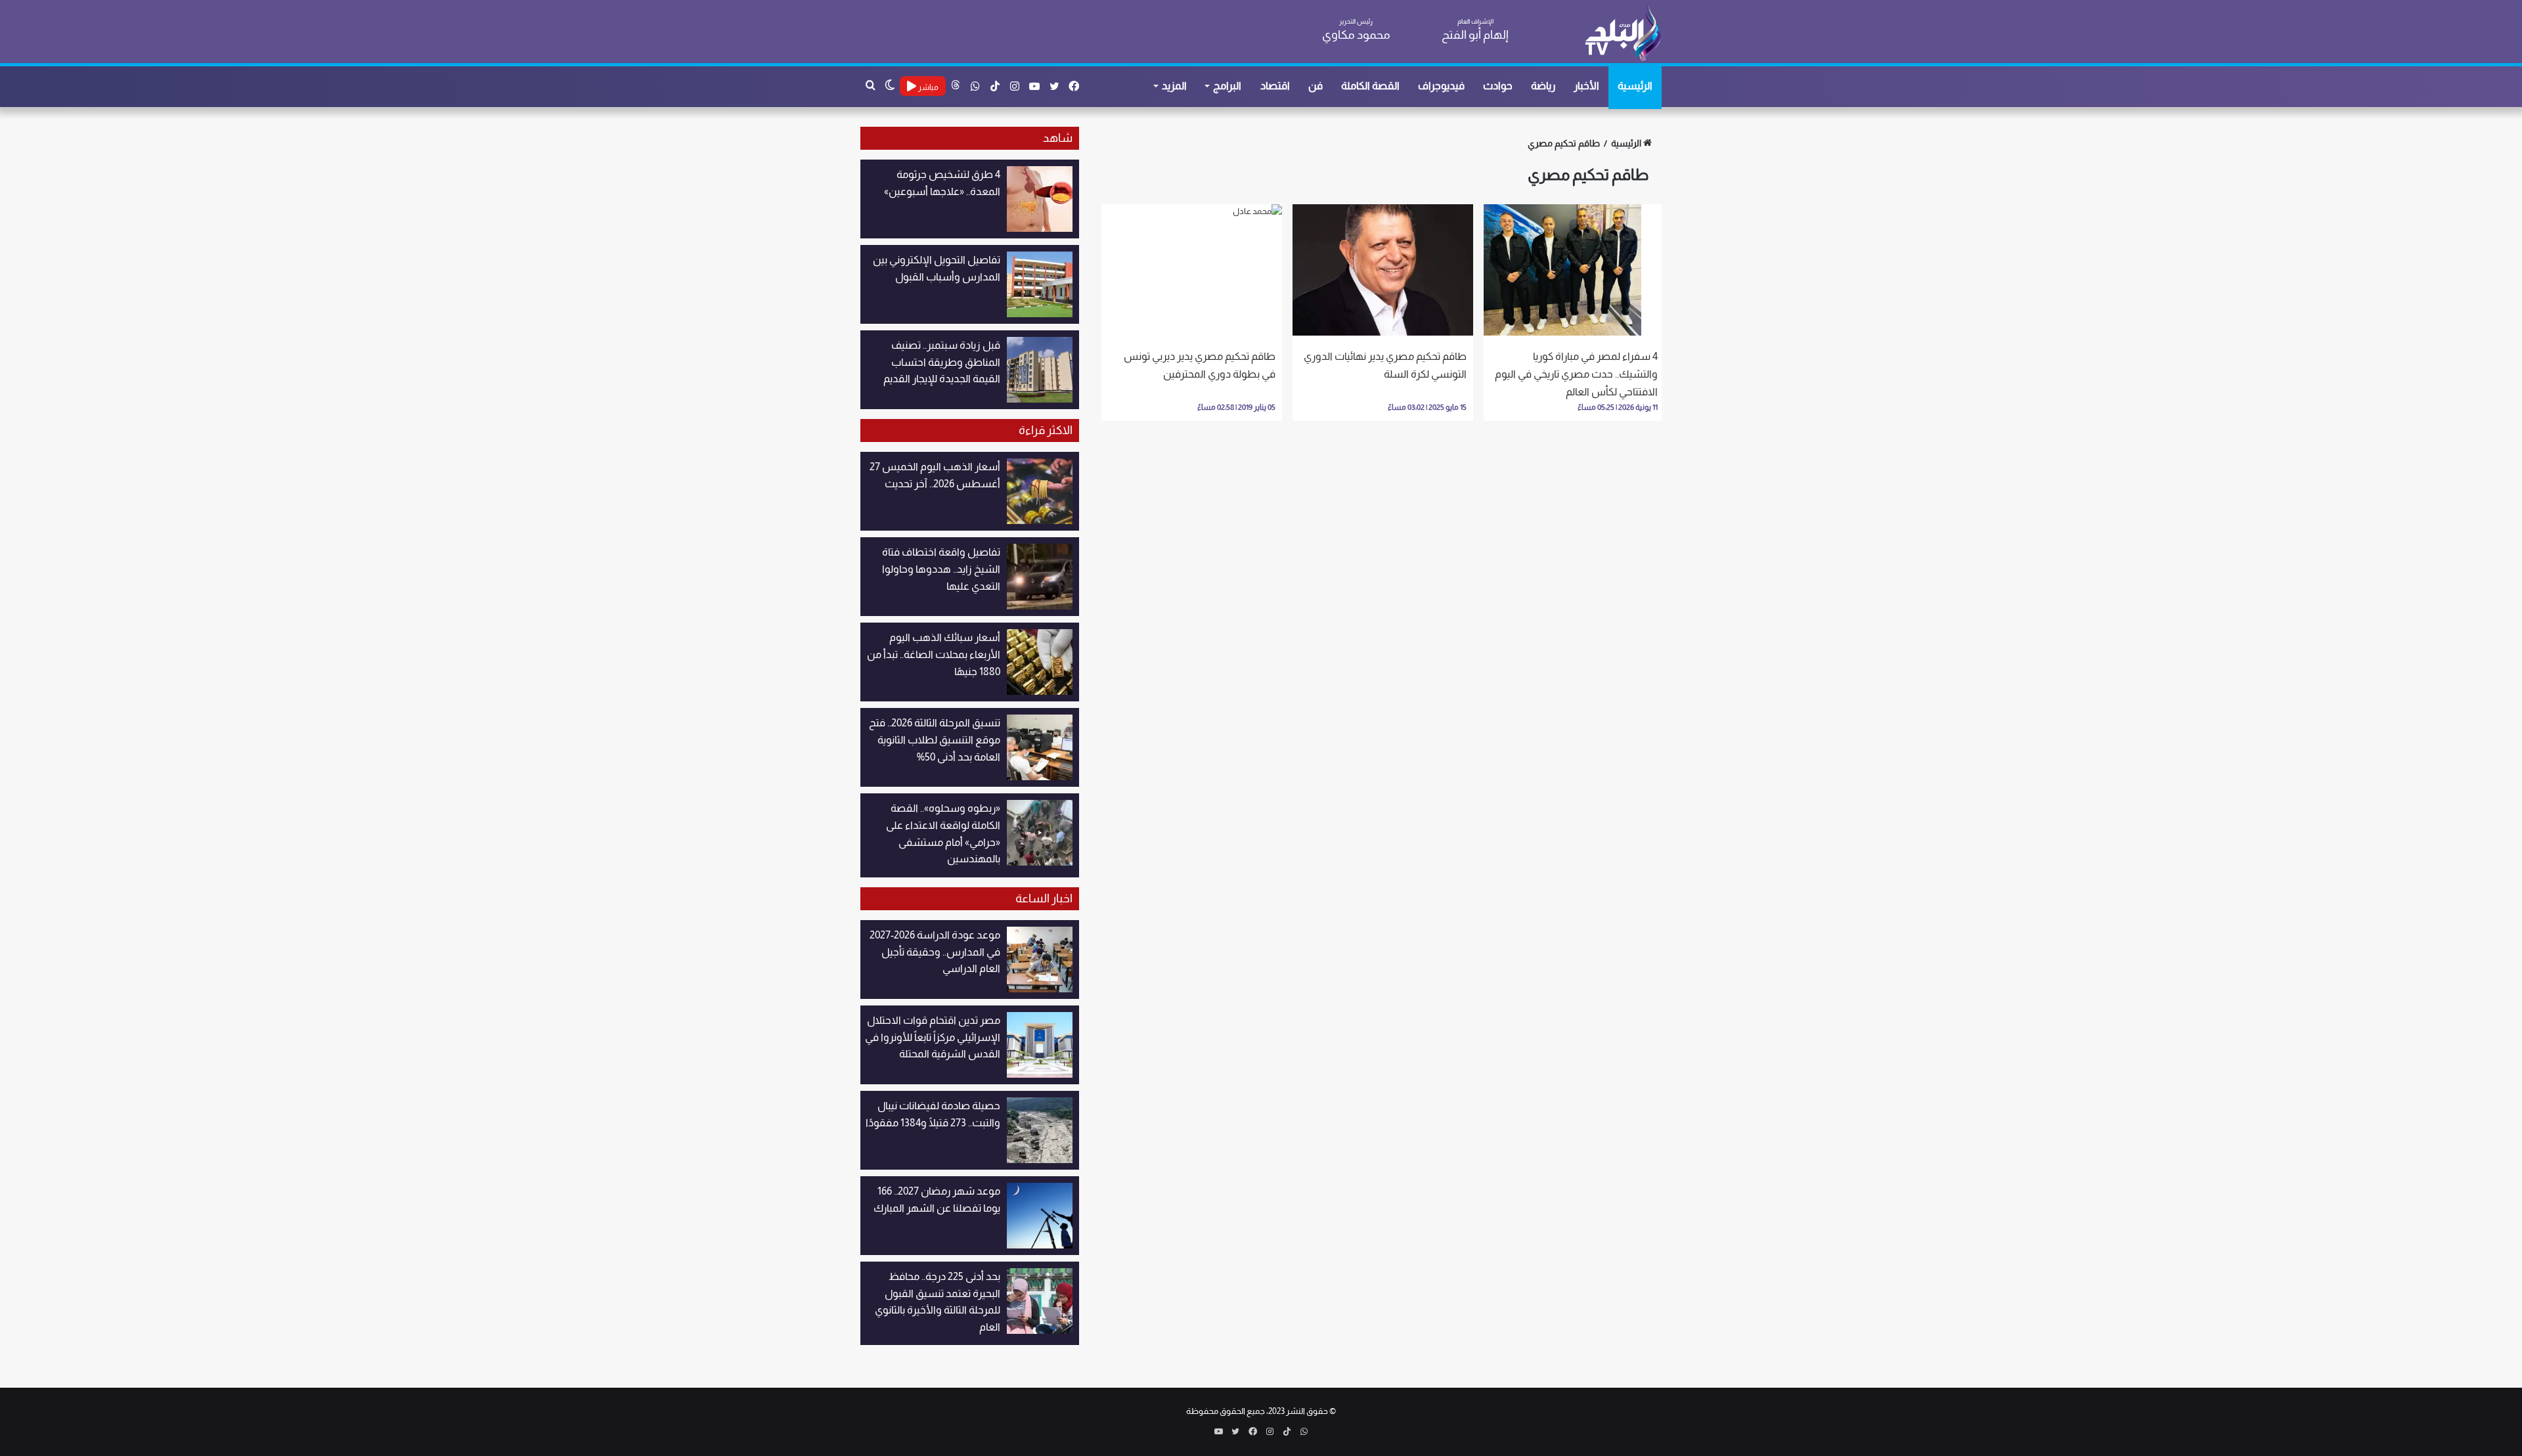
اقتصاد (1275, 86)
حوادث (1498, 86)
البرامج (1227, 86)
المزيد (1174, 86)
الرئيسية (1635, 86)
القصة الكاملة (1370, 86)
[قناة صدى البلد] (1623, 33)
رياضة (1543, 86)
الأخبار (1586, 86)
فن (1316, 86)
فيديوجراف (1441, 86)
